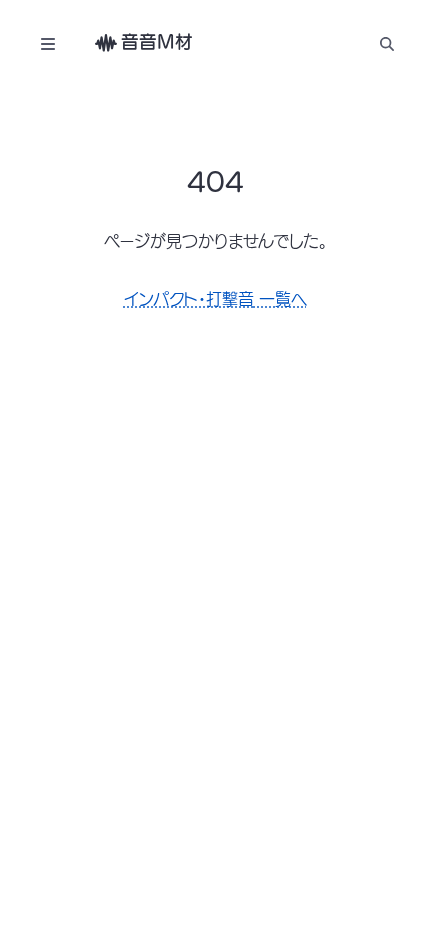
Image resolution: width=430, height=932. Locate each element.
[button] (386, 43)
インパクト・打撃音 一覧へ (215, 299)
